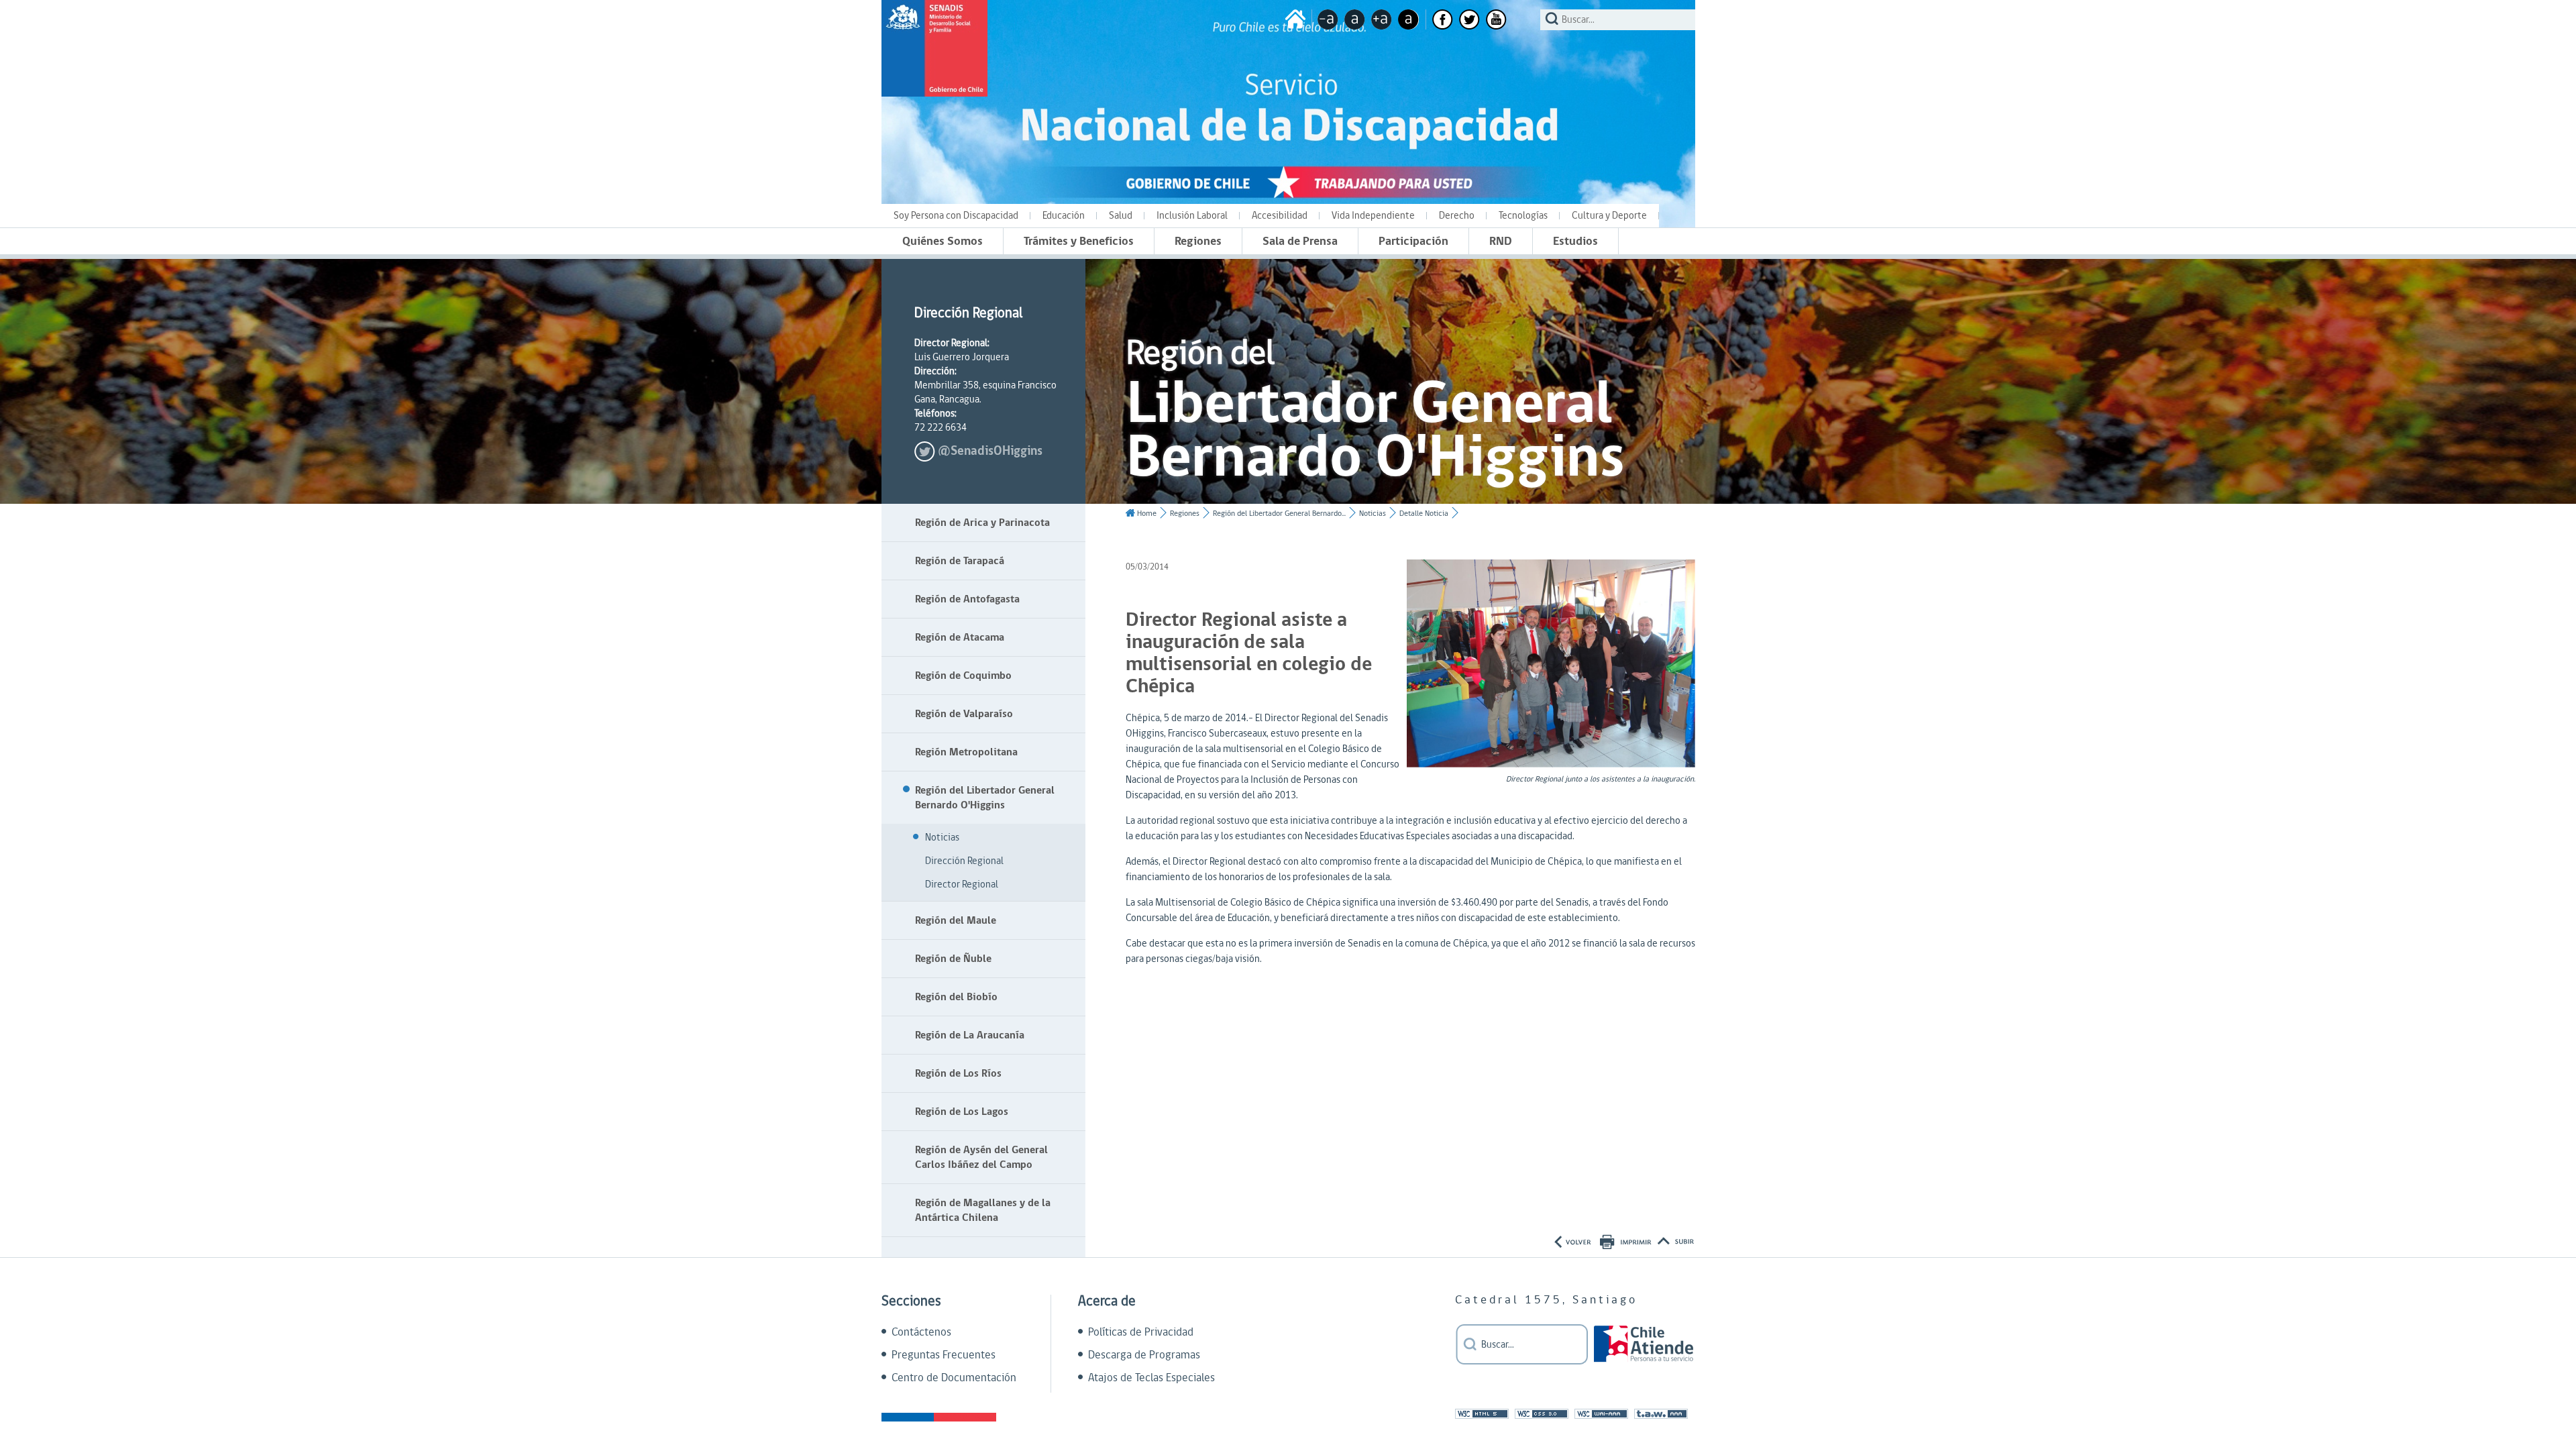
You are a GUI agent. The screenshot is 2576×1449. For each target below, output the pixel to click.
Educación (1064, 216)
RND (1501, 241)
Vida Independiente (1373, 216)
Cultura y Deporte (1609, 216)
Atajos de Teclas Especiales (1151, 1378)
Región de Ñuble (953, 959)
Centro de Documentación (954, 1378)
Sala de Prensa (1300, 241)
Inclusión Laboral (1192, 216)
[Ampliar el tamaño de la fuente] (1382, 19)
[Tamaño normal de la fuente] (1355, 19)
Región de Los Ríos (958, 1073)
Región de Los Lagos (962, 1112)
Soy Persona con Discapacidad (956, 216)
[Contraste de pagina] (1408, 19)
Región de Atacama (960, 637)
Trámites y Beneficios (1079, 241)
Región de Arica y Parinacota (982, 523)
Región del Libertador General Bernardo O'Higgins (985, 798)
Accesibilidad (1280, 216)
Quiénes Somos (943, 241)
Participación (1413, 241)
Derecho (1457, 216)
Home (1147, 514)
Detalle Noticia (1424, 514)
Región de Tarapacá (960, 561)
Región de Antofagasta (967, 599)
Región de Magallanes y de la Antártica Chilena (983, 1210)
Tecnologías (1523, 216)
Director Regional (962, 884)
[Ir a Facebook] (1443, 19)
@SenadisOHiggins (990, 451)
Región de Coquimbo (963, 676)
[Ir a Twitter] (1469, 19)
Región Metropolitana (966, 752)
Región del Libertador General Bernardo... (1279, 514)
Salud (1121, 216)
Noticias (942, 838)
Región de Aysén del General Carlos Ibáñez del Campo (981, 1157)
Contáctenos (921, 1332)
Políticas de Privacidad (1141, 1332)
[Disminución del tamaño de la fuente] (1328, 19)
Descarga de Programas (1144, 1355)
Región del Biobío (956, 997)
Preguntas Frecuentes (944, 1355)
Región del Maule (956, 920)
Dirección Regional (964, 861)
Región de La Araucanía (970, 1035)
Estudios (1575, 241)
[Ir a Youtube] (1496, 19)
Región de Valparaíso (964, 714)
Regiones (1198, 241)
